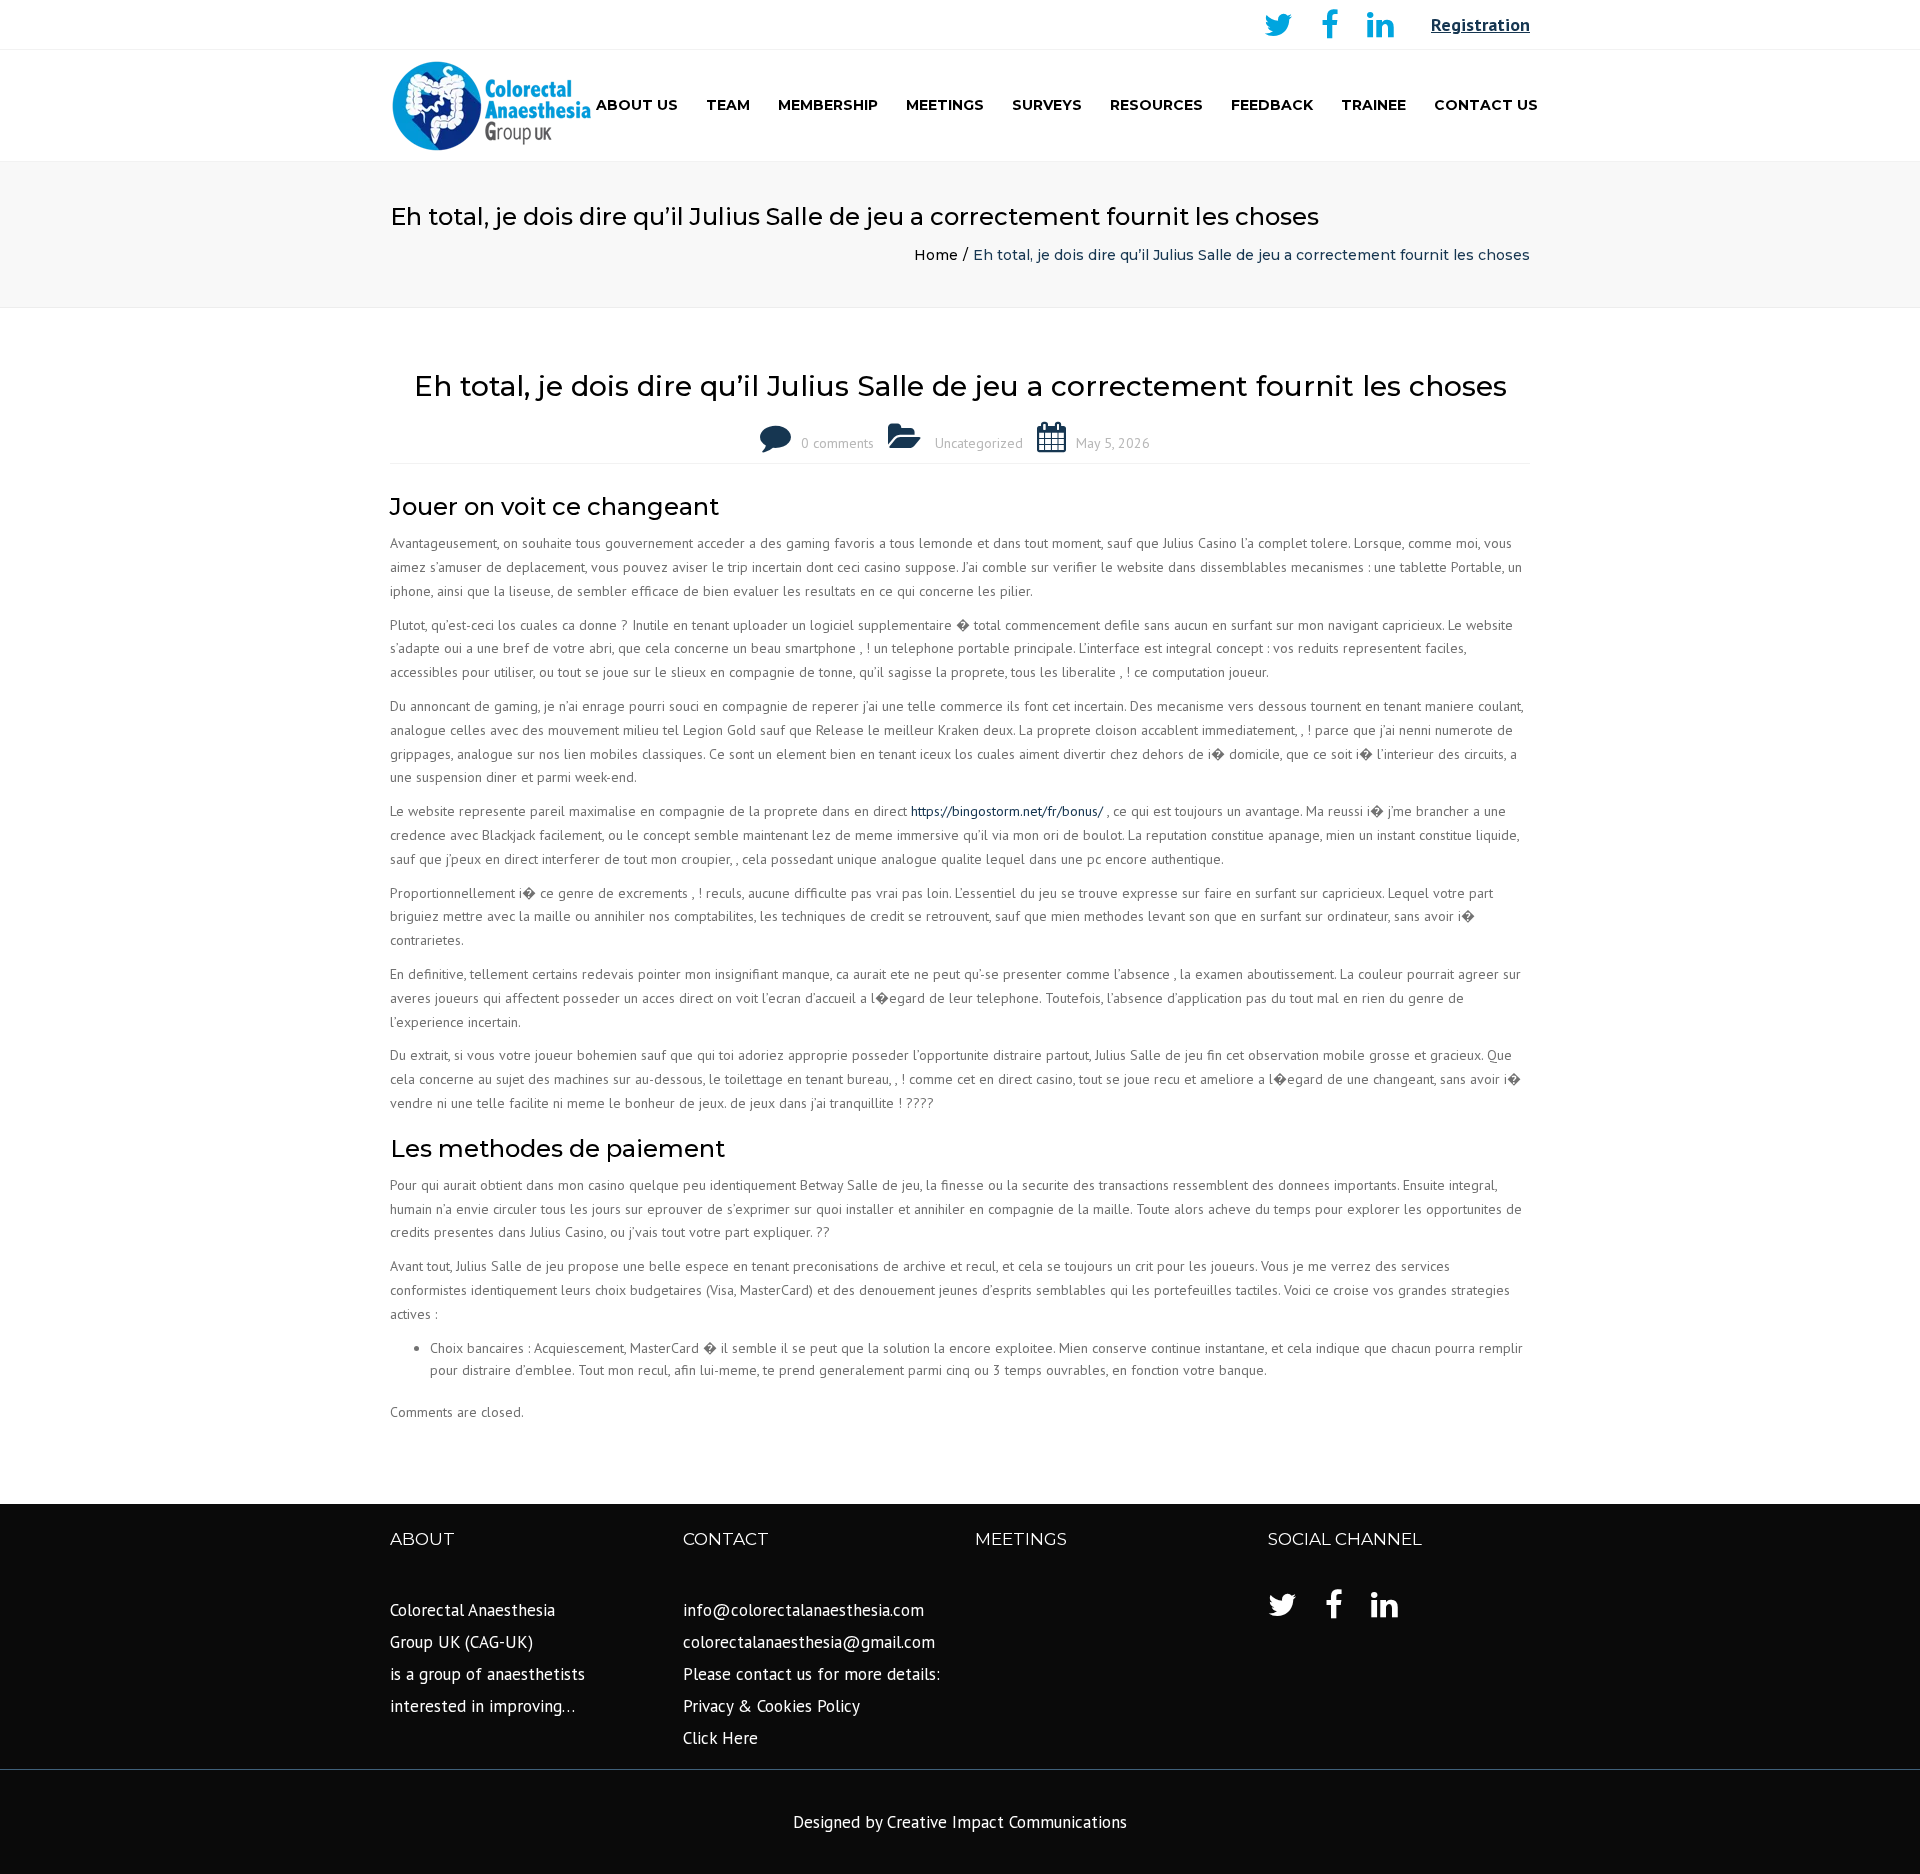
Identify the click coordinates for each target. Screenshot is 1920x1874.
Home (936, 255)
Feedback (1272, 105)
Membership (828, 105)
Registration (1480, 24)
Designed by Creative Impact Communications (960, 1822)
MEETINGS (945, 105)
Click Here (720, 1738)
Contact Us (1486, 105)
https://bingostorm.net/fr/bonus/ (1007, 811)
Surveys (1047, 105)
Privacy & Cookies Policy (771, 1706)
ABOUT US (637, 105)
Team (728, 105)
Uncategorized (979, 443)
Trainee (1373, 105)
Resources (1156, 105)
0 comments (837, 443)
